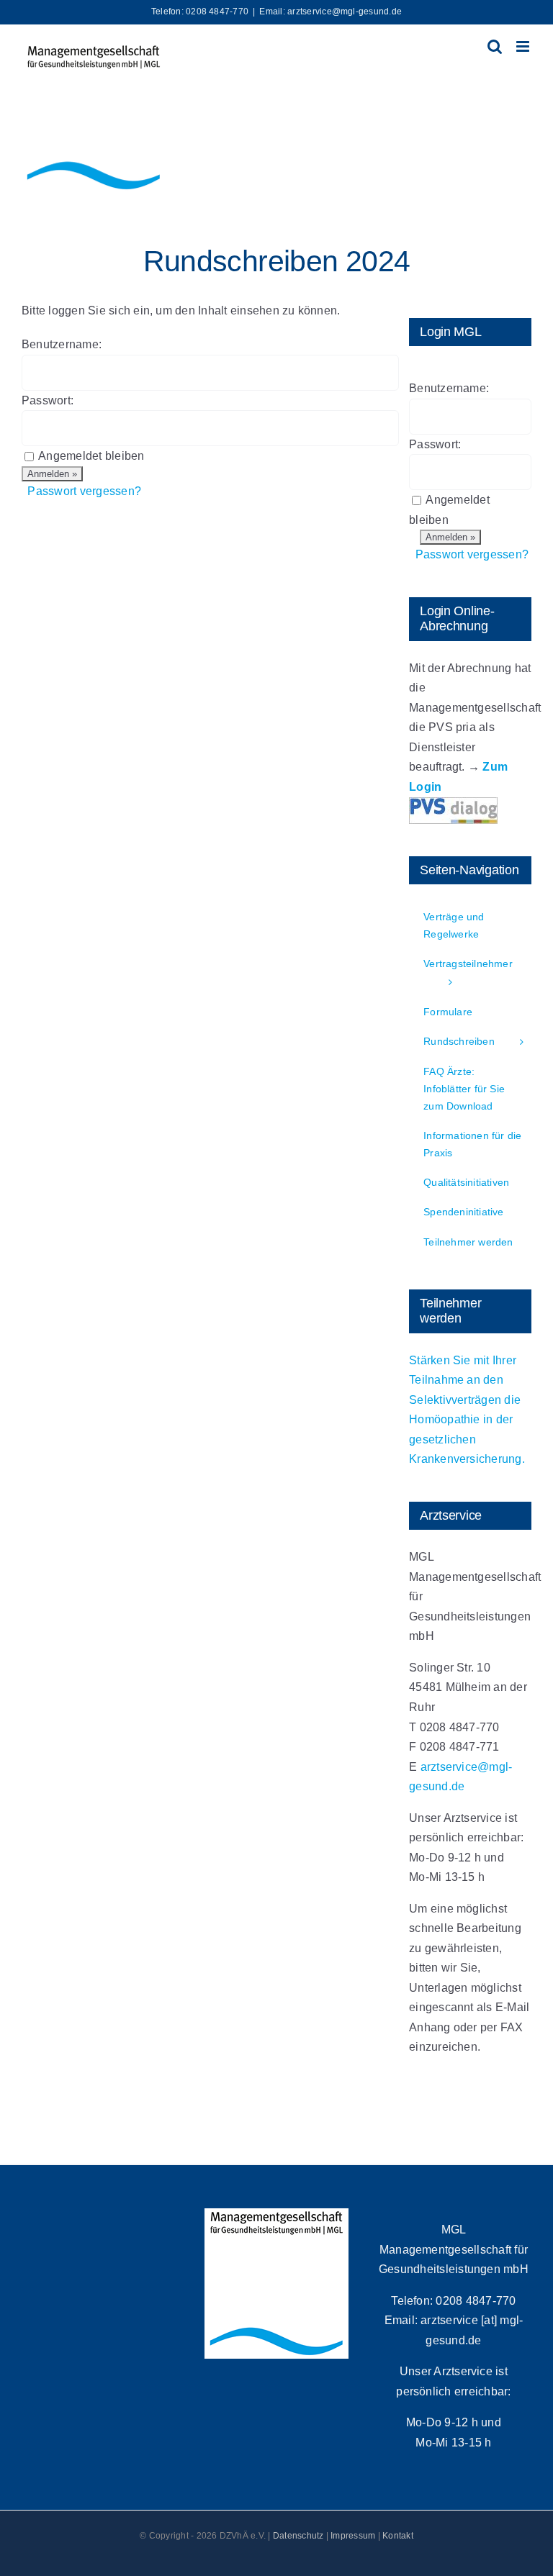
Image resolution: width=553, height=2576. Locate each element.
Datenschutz (298, 2536)
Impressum (353, 2536)
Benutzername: (62, 344)
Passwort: (48, 400)
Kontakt (398, 2536)
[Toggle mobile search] (495, 46)
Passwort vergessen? (84, 491)
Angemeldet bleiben (91, 456)
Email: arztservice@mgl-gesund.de (331, 12)
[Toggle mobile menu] (524, 46)
